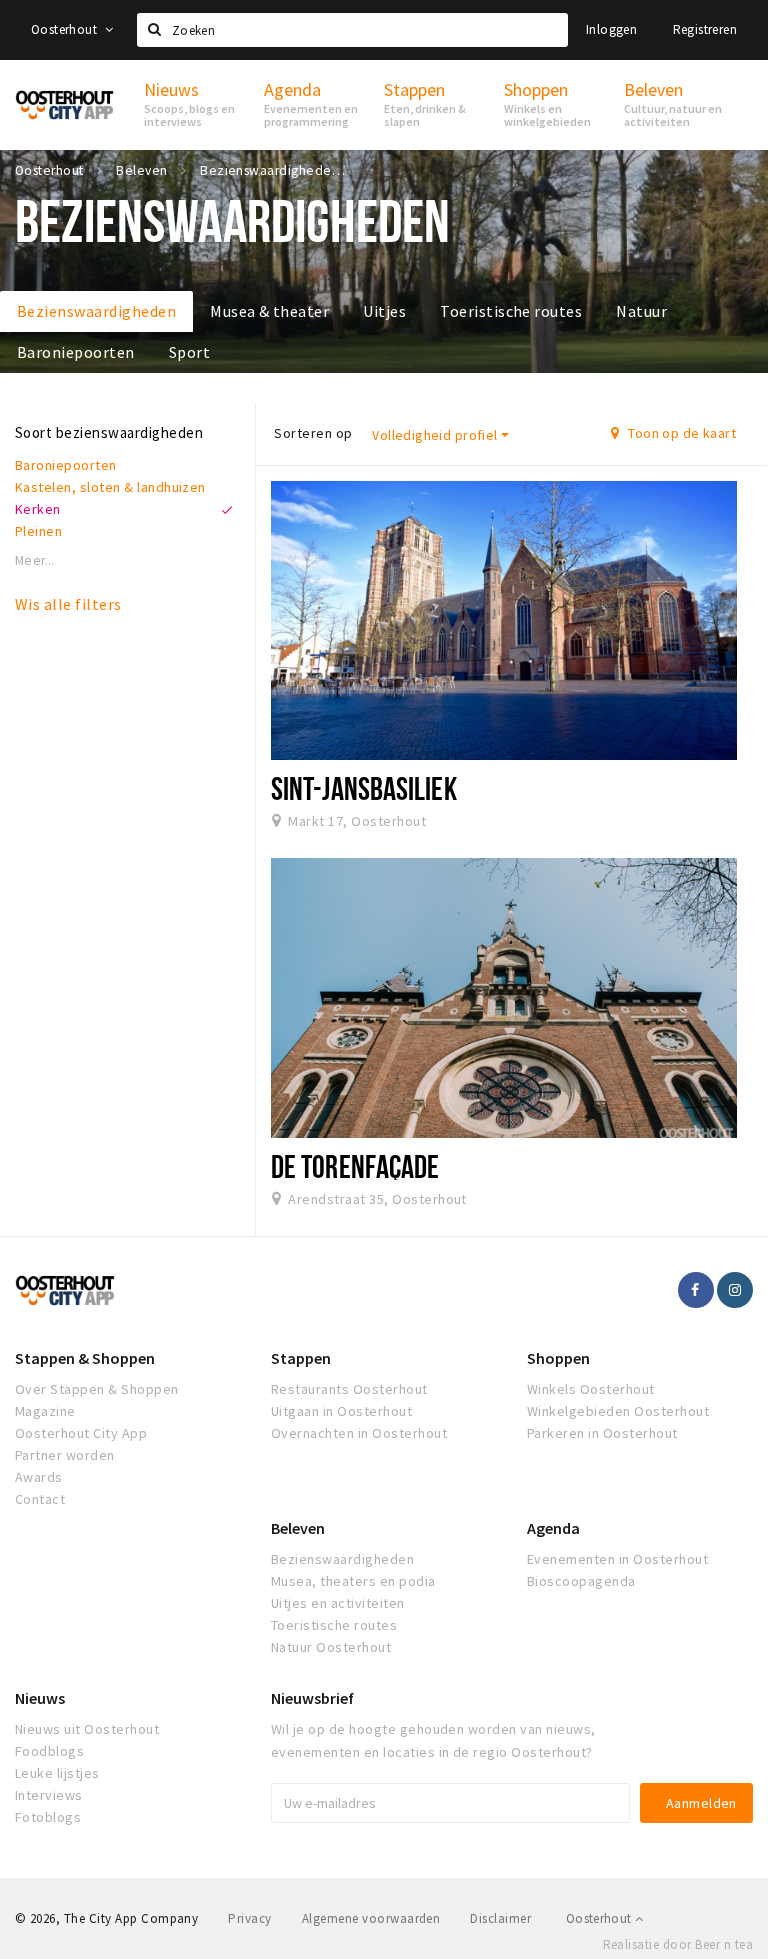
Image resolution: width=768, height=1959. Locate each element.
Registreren (705, 29)
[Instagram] (735, 1290)
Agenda (553, 1528)
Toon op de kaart (680, 433)
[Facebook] (696, 1290)
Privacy (249, 1918)
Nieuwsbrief (312, 1698)
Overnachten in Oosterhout (359, 1433)
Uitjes (384, 311)
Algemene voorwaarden (371, 1918)
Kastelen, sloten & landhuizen (110, 487)
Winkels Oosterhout (591, 1389)
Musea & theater (269, 311)
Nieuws (40, 1698)
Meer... (35, 560)
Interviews (49, 1795)
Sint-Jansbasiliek (364, 788)
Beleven (298, 1528)
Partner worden (65, 1455)
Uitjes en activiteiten (338, 1603)
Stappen (301, 1358)
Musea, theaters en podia (353, 1581)
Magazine (45, 1411)
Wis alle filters (68, 604)
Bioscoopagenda (581, 1581)
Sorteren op (313, 433)
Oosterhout (65, 29)
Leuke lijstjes (57, 1773)
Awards (39, 1477)
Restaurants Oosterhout (349, 1389)
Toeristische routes (511, 311)
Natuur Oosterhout (331, 1647)
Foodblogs (49, 1751)
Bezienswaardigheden (96, 311)
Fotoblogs (48, 1817)
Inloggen (611, 29)
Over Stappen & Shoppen (97, 1389)
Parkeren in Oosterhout (602, 1433)
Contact (40, 1499)
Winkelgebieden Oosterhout (618, 1411)
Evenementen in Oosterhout (617, 1559)
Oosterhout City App (81, 1433)
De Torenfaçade (355, 1166)
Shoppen (558, 1358)
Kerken (38, 509)
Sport (189, 352)
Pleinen (38, 531)
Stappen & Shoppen (85, 1358)
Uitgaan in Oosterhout (341, 1411)
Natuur (641, 311)
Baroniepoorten (76, 352)
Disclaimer (500, 1918)
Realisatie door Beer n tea (678, 1944)
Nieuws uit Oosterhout (87, 1729)
